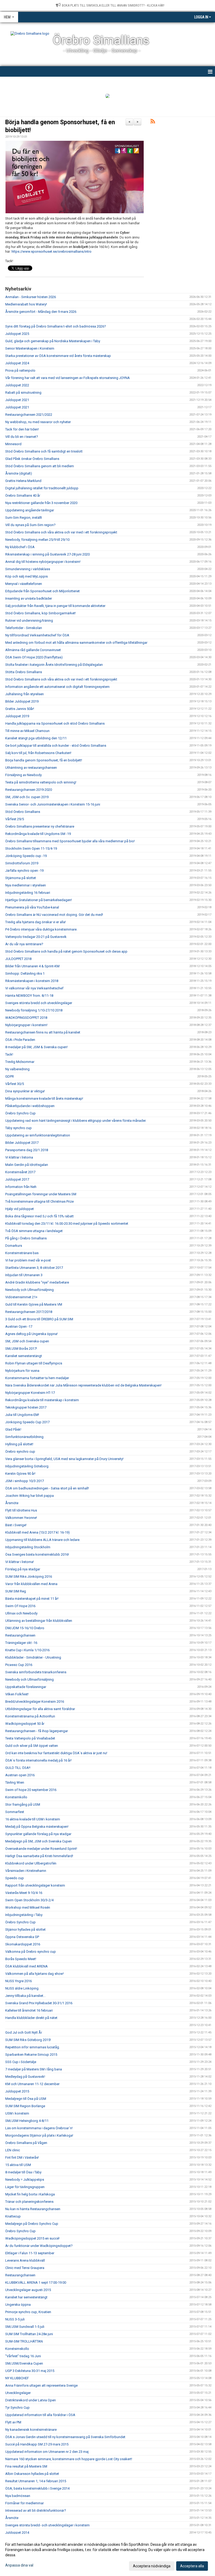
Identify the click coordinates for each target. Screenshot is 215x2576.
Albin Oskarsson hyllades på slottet (32, 2474)
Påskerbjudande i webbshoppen (30, 1106)
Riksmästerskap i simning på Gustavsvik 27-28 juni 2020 (47, 554)
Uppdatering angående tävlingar (30, 510)
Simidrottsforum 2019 (22, 863)
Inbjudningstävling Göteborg (27, 1466)
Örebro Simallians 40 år (23, 495)
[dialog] (107, 2555)
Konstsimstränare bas (22, 1253)
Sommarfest (15, 1812)
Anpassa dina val (19, 2565)
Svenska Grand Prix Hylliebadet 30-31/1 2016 (39, 2003)
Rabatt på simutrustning (23, 393)
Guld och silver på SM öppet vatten (32, 1746)
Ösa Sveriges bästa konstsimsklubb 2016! (37, 1554)
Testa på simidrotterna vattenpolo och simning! (41, 782)
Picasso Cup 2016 (19, 1665)
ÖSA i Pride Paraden (20, 1040)
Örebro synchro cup (20, 1451)
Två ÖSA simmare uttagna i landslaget (34, 1231)
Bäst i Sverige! (16, 1525)
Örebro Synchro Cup (20, 1113)
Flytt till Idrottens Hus (21, 1510)
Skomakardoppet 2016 (23, 1944)
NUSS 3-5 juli (15, 2319)
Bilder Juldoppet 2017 (22, 1143)
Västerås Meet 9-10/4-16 (24, 1893)
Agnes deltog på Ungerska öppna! (31, 1334)
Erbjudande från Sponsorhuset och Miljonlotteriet (42, 591)
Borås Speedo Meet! (21, 1959)
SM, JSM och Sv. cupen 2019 (27, 797)
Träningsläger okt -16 (21, 1643)
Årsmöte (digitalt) (19, 473)
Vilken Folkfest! (17, 1694)
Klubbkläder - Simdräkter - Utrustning (33, 1657)
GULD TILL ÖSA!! (18, 1768)
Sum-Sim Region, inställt (24, 518)
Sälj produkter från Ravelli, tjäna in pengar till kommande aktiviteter (55, 606)
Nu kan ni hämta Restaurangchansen (33, 2209)
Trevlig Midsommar (20, 1062)
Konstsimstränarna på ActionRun (30, 1716)
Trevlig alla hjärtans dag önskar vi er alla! (36, 922)
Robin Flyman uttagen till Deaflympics (34, 1363)
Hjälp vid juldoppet (20, 1209)
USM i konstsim (17, 2113)
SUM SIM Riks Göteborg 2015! (28, 2040)
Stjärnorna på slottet (21, 878)
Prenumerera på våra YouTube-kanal (32, 907)
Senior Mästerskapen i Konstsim (30, 348)
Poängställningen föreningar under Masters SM (41, 1194)
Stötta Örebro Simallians (24, 672)
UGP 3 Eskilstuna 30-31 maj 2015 (30, 2371)
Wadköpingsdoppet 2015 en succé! (32, 2238)
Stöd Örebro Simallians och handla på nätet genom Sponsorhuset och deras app (66, 951)
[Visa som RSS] (153, 122)
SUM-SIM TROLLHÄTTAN (24, 2341)
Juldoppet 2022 (17, 385)
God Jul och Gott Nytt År (24, 2032)
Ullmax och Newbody (21, 1613)
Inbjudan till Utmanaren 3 (24, 1275)
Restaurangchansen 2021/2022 (29, 415)
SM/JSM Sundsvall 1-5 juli (25, 2327)
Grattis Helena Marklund (23, 481)
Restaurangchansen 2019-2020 (29, 790)
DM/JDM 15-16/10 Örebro (25, 1628)
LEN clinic (13, 2150)
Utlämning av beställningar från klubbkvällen (39, 1621)
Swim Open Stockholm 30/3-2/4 (29, 1900)
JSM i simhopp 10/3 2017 (25, 1481)
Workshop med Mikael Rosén (28, 1907)
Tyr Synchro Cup (17, 2408)
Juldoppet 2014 (17, 2533)
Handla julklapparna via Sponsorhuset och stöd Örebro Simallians (55, 723)
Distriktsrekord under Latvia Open (31, 2400)
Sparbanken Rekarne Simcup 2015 (31, 2055)
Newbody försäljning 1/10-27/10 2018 (34, 1010)
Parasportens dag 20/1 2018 (27, 1150)
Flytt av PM (13, 2422)
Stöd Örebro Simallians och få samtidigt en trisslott (44, 451)
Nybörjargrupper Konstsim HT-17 (30, 1393)
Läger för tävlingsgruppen (25, 2187)
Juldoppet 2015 (17, 2091)
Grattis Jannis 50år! (20, 709)
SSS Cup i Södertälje (21, 2062)
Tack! (9, 1054)
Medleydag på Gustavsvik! (25, 2077)
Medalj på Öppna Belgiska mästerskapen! (37, 1827)
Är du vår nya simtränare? (24, 944)
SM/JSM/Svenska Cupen (24, 2363)
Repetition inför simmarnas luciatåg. (33, 2047)
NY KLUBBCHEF (17, 2378)
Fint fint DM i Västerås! (22, 2157)
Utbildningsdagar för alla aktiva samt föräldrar (40, 1709)
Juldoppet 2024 (17, 363)
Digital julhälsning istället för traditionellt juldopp (42, 488)
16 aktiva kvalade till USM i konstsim (33, 1819)
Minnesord (13, 444)
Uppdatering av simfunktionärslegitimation (38, 1135)
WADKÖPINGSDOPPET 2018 (26, 1018)
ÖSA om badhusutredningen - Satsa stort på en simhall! (47, 1488)
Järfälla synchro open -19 (24, 871)
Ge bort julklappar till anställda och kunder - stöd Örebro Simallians (56, 746)
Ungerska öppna (18, 2305)
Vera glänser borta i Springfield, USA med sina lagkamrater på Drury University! (64, 1459)
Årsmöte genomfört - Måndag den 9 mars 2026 (41, 312)
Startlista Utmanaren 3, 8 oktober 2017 (34, 1268)
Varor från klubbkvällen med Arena (31, 1584)
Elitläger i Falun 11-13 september (30, 2253)
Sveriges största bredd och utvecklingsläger (39, 1003)
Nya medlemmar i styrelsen (26, 885)
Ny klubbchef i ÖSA (20, 547)
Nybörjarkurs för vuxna (22, 1371)
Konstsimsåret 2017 (20, 1172)
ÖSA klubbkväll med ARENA (26, 1966)
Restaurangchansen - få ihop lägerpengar (37, 1731)
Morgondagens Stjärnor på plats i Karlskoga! (39, 2135)
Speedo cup (15, 1878)
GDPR (10, 1076)
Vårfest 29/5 (15, 819)
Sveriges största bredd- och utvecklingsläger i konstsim (47, 2525)
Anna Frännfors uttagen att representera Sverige (41, 2385)
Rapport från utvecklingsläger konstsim (35, 1885)
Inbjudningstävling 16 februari (28, 893)
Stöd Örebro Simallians (23, 812)
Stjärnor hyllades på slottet (25, 1930)
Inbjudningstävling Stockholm (28, 1547)
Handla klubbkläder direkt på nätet (31, 2018)
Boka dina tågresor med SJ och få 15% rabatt (39, 1216)
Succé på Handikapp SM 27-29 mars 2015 (37, 2444)
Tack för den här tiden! (22, 429)
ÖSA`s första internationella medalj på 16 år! (38, 1760)
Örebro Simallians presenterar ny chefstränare (40, 826)
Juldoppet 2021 (17, 400)
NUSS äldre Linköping (22, 1988)
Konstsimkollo (16, 1797)
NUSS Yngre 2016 (18, 1981)
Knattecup (13, 2216)
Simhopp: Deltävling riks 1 (25, 973)
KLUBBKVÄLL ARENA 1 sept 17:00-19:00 (36, 2282)
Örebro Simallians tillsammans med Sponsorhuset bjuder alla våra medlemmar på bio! (70, 841)
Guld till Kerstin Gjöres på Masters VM (34, 1304)
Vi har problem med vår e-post (28, 1260)
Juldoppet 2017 (17, 1179)
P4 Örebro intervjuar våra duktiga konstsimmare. (41, 929)
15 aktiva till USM (18, 2165)
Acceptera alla (192, 2566)
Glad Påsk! (13, 1429)
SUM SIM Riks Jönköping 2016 (29, 1577)
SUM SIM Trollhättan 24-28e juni (29, 2334)
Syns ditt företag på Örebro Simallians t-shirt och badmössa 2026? (56, 326)
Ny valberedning (17, 1069)
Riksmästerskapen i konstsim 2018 (32, 981)
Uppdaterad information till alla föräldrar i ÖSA (40, 2415)
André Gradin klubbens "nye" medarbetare (37, 1282)
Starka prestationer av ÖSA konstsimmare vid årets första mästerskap (58, 356)
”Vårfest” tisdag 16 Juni (23, 2356)
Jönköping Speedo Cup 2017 (27, 1422)
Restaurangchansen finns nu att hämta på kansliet (43, 1032)
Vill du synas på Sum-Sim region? (30, 525)
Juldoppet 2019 (17, 716)
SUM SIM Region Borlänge (25, 2106)
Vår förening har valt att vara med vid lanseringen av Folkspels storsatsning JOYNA (68, 378)
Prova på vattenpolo (20, 370)
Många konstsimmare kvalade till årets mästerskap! (44, 1099)
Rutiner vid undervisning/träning (29, 620)
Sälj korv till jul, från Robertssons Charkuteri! (38, 753)
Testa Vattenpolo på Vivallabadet (30, 1738)
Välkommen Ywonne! (21, 1518)
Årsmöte (12, 1503)
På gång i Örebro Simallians (26, 1238)
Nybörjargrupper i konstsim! (26, 1025)
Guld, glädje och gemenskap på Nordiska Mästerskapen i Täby (53, 341)
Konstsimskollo (17, 2349)
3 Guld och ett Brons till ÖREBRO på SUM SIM (39, 1319)
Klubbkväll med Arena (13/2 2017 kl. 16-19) (37, 1532)
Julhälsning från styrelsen (25, 694)
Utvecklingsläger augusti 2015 (28, 2290)
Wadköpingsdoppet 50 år (25, 1724)
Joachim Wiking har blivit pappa (29, 1496)
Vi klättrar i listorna (19, 1157)
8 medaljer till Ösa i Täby (23, 2172)
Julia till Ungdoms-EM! (22, 1415)
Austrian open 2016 (20, 1775)
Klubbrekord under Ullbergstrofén (31, 1863)
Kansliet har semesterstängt (26, 2297)
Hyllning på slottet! (19, 1444)
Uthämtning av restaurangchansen (31, 768)
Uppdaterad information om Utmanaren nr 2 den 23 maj (47, 2452)
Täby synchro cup (18, 1128)
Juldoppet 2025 (17, 334)
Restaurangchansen (20, 1635)
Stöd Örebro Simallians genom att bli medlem (40, 466)
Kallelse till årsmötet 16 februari (29, 2010)
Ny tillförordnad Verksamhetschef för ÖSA (37, 635)
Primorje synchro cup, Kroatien (28, 2312)
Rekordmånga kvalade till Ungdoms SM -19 (38, 834)
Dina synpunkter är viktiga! (25, 1091)
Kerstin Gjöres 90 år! (20, 1474)
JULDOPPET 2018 (18, 959)
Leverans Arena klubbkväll (25, 2260)
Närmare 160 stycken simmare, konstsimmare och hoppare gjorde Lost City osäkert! (69, 2459)
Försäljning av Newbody (23, 775)
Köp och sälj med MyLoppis (26, 576)
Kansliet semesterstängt (24, 1356)
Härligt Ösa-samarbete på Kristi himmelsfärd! (39, 1856)
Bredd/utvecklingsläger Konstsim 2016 (35, 1702)
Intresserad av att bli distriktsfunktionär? (36, 2510)
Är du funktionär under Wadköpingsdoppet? (39, 2246)
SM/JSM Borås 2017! (21, 1349)
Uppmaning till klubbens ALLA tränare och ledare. (43, 1540)
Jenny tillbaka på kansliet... (25, 1996)
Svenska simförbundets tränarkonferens (36, 1672)
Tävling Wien (15, 1782)
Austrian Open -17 (19, 1326)
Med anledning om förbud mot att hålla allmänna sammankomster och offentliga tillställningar (76, 643)
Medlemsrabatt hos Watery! (26, 304)
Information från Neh (21, 1187)
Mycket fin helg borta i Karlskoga (30, 2194)
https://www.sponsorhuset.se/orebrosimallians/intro (52, 251)
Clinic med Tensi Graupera (25, 2268)
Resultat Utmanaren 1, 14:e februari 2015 (36, 2481)
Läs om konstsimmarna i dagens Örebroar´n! (39, 2128)
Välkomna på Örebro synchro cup (31, 1952)
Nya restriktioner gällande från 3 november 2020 (41, 503)
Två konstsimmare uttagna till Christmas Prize (39, 1201)
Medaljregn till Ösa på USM (26, 2099)
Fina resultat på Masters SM (26, 2466)
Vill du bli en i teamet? (22, 437)
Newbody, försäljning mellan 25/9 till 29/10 (37, 540)
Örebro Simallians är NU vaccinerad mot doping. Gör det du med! (54, 915)
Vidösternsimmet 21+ (21, 1297)
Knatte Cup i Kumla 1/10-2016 (27, 1650)
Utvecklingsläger (18, 2393)
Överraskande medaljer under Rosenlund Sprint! (41, 1849)
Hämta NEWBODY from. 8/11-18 (29, 996)
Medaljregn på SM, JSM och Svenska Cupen (39, 1841)
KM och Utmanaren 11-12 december (32, 2084)
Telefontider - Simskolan (24, 628)
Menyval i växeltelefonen (24, 584)
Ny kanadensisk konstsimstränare (31, 2430)
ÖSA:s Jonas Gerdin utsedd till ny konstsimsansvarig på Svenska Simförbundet (65, 2437)
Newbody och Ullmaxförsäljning (29, 1290)
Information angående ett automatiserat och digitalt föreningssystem (57, 687)
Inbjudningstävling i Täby (24, 1915)
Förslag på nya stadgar (23, 1569)
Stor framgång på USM (23, 1804)
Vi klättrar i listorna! (20, 1562)
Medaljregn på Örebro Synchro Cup (32, 2224)
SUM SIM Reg (16, 1591)
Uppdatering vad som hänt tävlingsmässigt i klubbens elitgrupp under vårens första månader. (76, 1121)
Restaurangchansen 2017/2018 (29, 1312)
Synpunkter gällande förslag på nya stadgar (38, 1834)
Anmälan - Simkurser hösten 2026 (31, 297)
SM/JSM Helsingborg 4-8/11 (27, 2121)
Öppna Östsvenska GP (22, 1937)
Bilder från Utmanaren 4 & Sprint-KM (32, 966)
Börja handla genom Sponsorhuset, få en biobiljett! (44, 760)
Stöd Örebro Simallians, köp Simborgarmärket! (41, 613)
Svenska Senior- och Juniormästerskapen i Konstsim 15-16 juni (53, 804)
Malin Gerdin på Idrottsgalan (27, 1165)
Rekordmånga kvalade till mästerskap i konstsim (42, 1400)
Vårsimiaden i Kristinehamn (26, 1871)
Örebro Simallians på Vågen (26, 2143)
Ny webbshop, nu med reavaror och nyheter (38, 422)
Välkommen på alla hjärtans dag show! (34, 1974)
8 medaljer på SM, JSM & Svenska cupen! (36, 1047)
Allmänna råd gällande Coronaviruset (33, 650)
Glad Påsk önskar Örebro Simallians (32, 459)
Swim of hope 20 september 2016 (31, 1790)
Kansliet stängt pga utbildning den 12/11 (36, 738)
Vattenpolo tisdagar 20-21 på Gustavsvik (36, 937)
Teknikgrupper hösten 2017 (26, 1407)
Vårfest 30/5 (15, 1084)
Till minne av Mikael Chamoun (27, 731)
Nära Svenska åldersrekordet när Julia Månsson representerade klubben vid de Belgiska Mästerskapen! (83, 1385)
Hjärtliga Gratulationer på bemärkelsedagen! (39, 900)
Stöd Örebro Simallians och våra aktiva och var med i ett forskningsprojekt (61, 532)
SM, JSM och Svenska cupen (27, 1341)
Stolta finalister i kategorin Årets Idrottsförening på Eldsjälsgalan (54, 665)
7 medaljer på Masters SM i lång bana (34, 2069)
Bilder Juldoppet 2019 (22, 701)
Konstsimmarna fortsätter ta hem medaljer (37, 1378)
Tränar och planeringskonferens (29, 2202)
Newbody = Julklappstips (25, 2180)
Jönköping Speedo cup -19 (26, 856)
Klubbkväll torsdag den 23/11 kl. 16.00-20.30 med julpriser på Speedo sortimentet (67, 1224)
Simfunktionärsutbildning (24, 1437)
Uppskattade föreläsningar (26, 1687)
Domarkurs (14, 1246)
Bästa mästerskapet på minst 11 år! (32, 1599)
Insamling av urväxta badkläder (29, 598)
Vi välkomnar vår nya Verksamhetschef (34, 988)
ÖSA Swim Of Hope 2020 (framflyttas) (34, 657)
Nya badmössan (18, 2496)
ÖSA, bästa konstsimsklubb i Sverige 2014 (37, 2488)
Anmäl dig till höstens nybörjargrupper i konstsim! (43, 562)
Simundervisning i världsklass (28, 569)
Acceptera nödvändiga (152, 2566)
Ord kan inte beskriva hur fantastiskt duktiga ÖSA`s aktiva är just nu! (56, 1753)
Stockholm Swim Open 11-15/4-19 (31, 848)
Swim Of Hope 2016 (20, 1606)
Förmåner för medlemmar (25, 2503)
